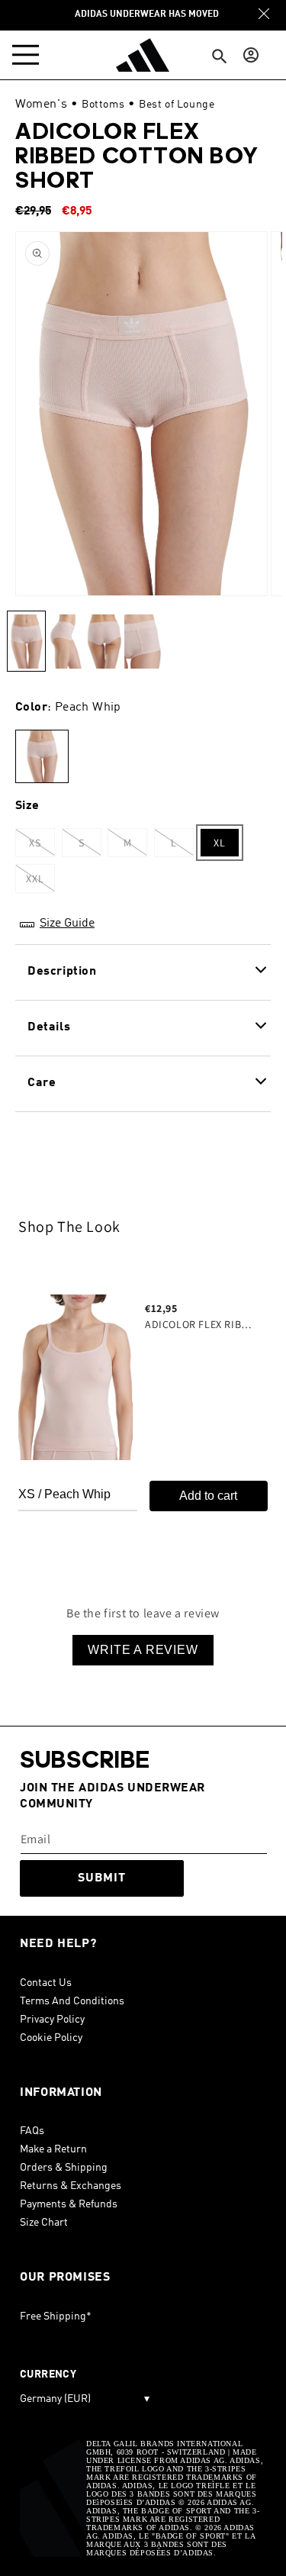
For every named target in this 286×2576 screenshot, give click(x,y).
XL (220, 843)
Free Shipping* (56, 2316)
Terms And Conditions (72, 2001)
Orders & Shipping (64, 2168)
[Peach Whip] (42, 757)
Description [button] (62, 972)
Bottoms (103, 105)
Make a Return (53, 2149)
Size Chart (44, 2223)
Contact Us (46, 1983)
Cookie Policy (51, 2038)
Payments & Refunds (69, 2204)
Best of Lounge (177, 105)
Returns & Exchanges (71, 2186)
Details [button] (49, 1027)
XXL (40, 882)
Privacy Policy (52, 2020)
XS (42, 846)
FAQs (32, 2131)
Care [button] (42, 1083)
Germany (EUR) (85, 2399)
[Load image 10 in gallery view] (65, 641)
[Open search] (220, 57)
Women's (41, 105)
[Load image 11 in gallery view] (104, 641)
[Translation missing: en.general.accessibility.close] (264, 14)
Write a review (143, 1650)
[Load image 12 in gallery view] (143, 641)
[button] (29, 55)
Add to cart (208, 1496)
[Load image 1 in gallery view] (26, 641)
